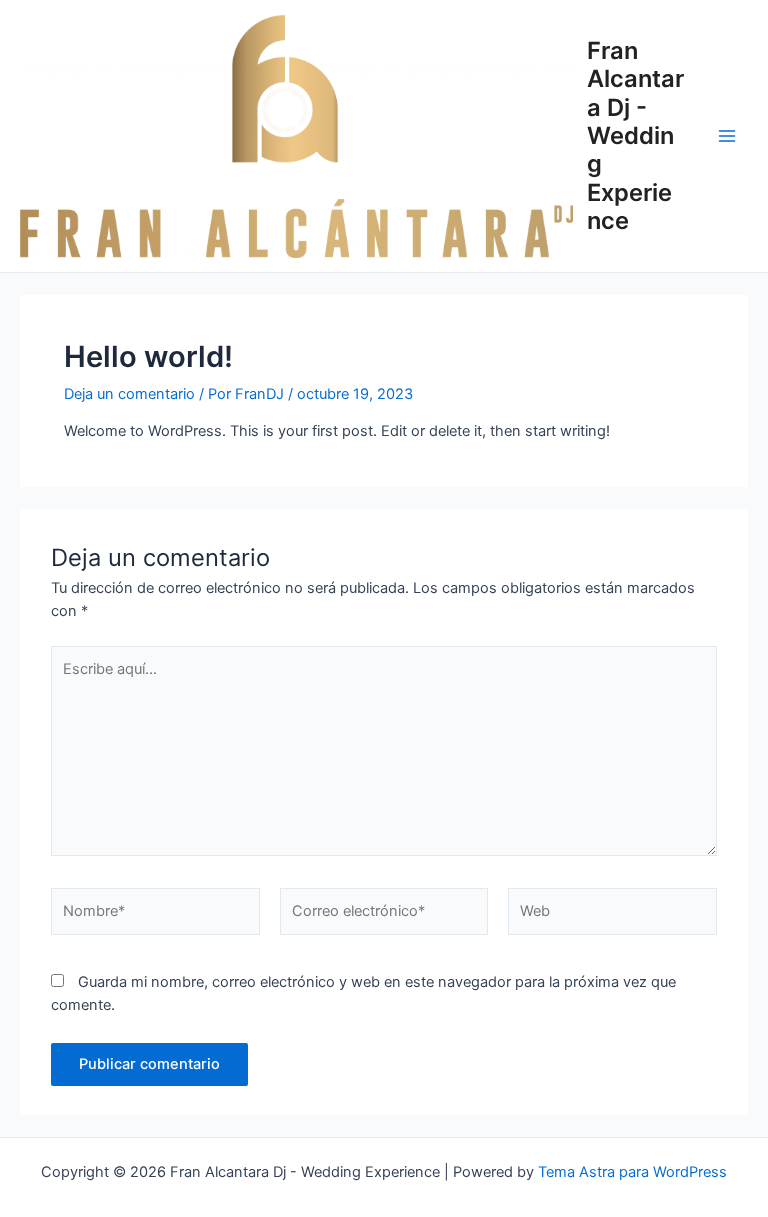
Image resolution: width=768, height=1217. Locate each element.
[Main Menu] (727, 136)
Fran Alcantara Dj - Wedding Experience (635, 136)
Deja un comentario (129, 394)
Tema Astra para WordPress (632, 1172)
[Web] (612, 916)
